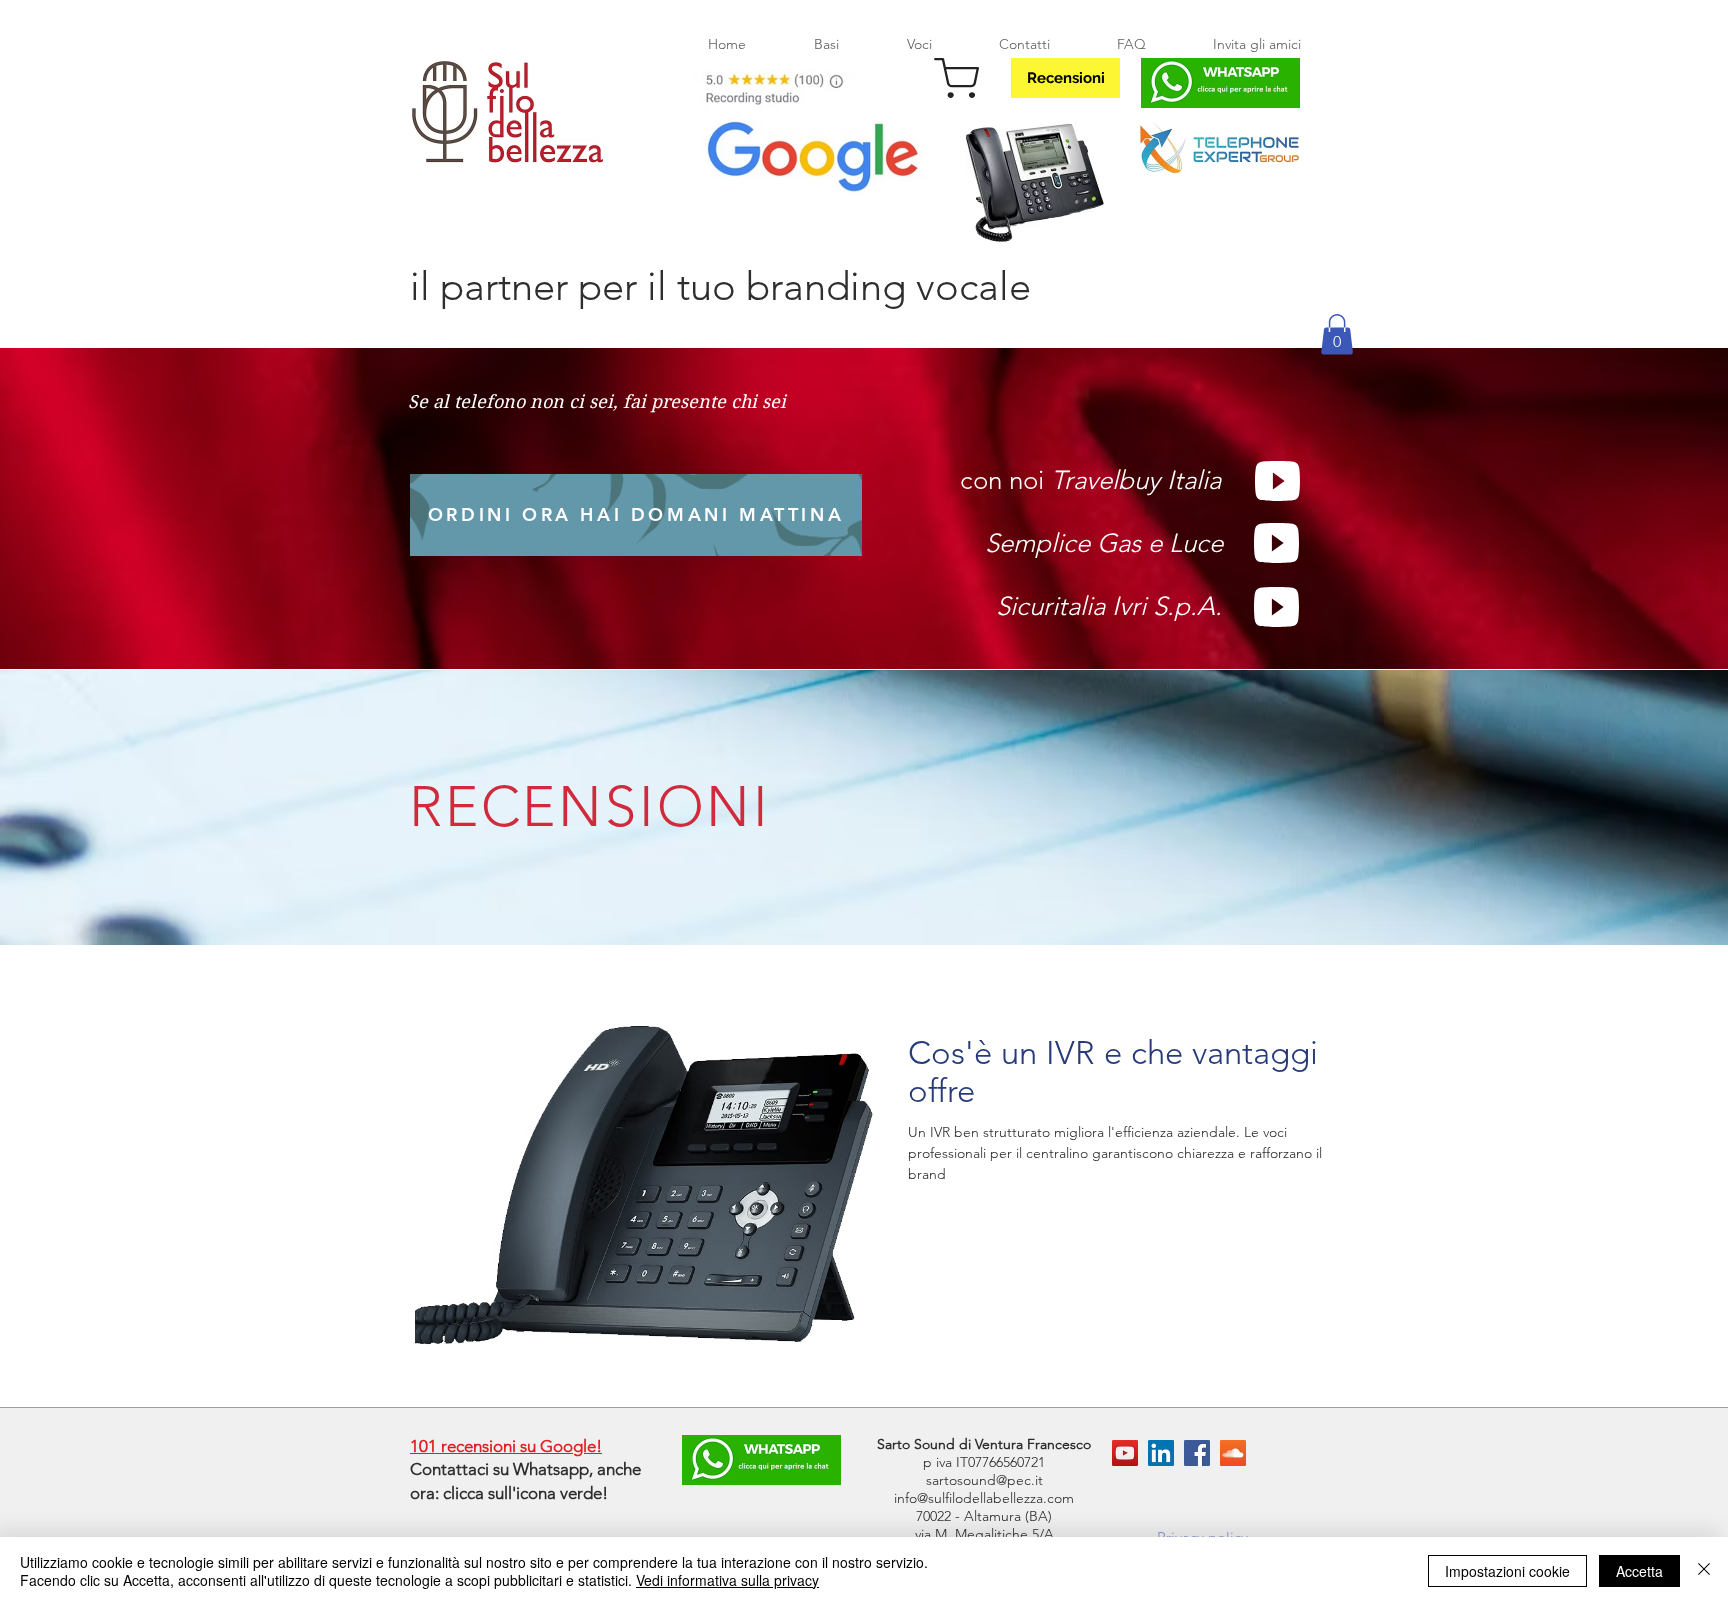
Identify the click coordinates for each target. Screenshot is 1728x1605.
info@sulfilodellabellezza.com (984, 1498)
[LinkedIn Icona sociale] (1161, 1453)
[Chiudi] (1704, 1571)
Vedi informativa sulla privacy (727, 1580)
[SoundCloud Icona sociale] (1233, 1453)
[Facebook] (1197, 1453)
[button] (1337, 334)
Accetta (1639, 1571)
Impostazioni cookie (1507, 1571)
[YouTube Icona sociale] (1125, 1453)
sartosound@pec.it (984, 1480)
